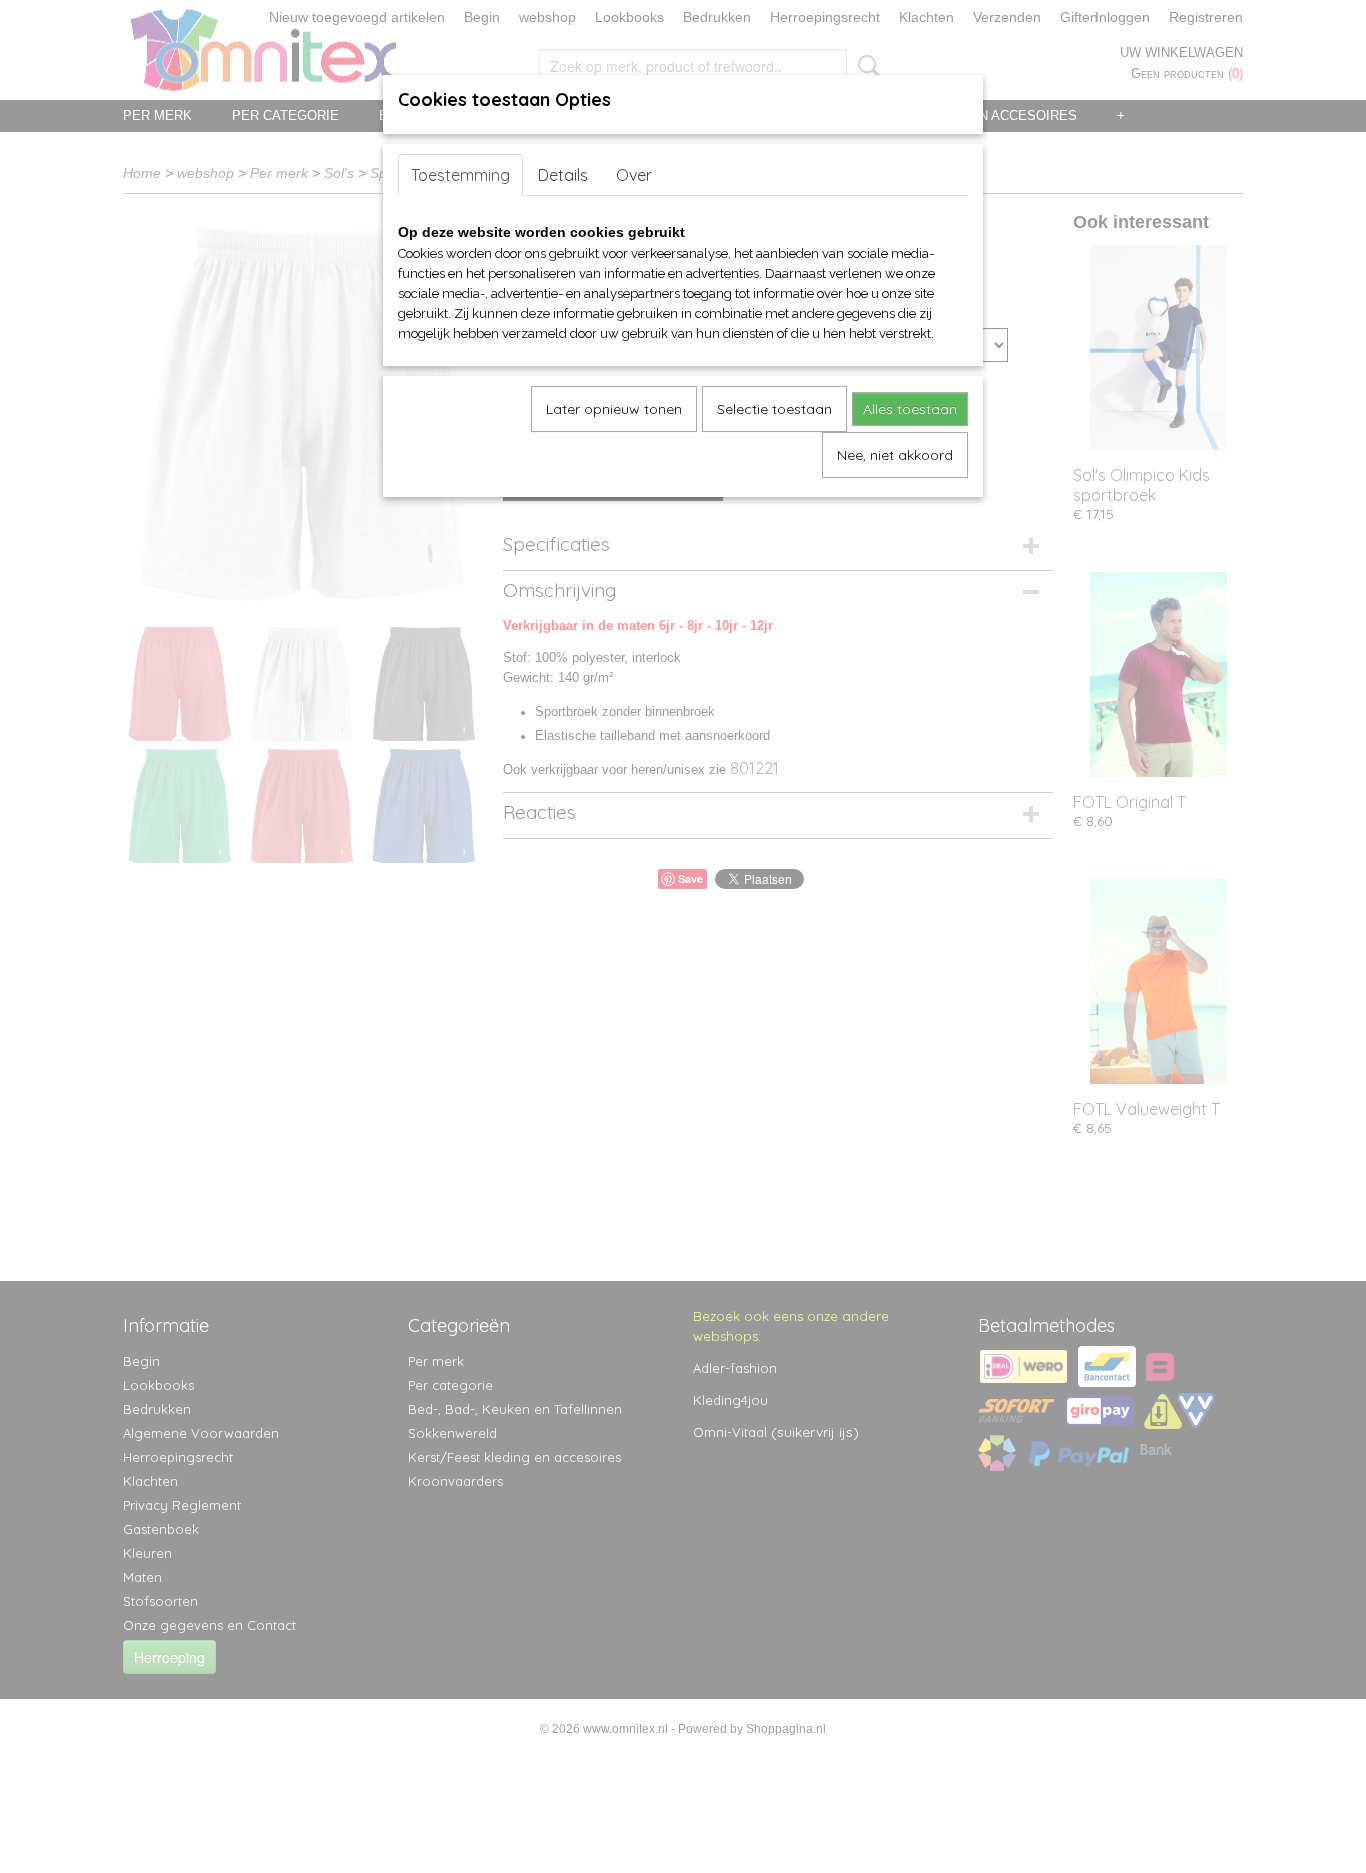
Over (634, 175)
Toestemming (460, 175)
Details (563, 175)
